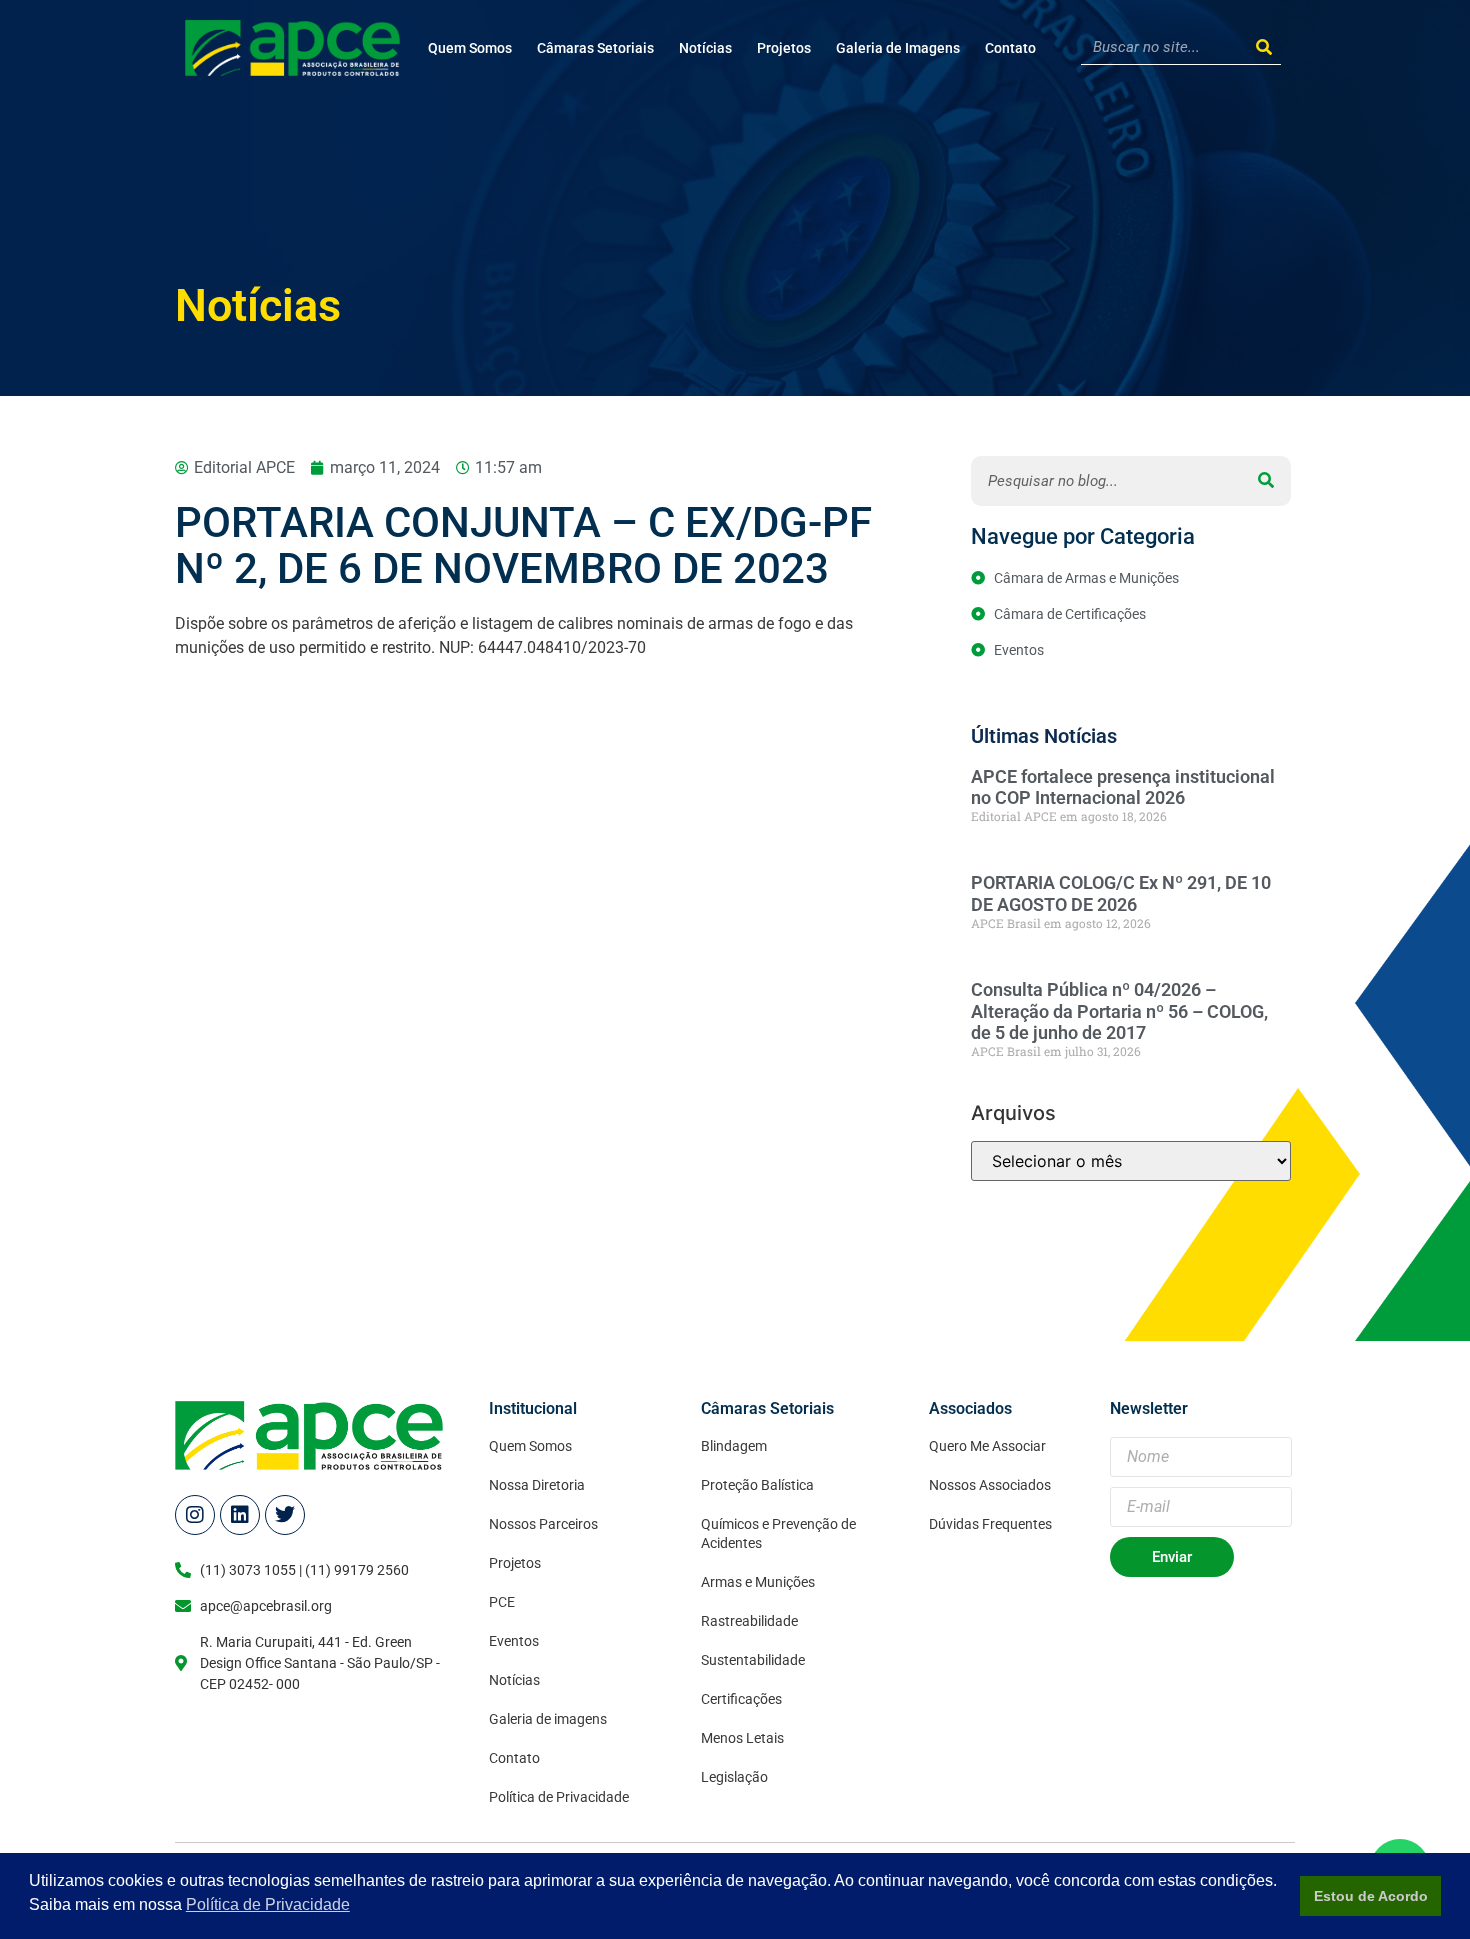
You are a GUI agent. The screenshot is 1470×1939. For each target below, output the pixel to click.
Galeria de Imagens (898, 48)
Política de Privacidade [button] (268, 1904)
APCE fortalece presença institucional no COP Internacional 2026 (1123, 787)
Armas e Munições (758, 1582)
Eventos (514, 1641)
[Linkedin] (240, 1515)
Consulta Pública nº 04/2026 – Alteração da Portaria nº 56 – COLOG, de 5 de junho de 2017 (1119, 1011)
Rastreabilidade (749, 1621)
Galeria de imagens (548, 1719)
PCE (502, 1602)
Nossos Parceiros (543, 1524)
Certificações (741, 1699)
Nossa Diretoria (537, 1485)
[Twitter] (285, 1515)
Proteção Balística (757, 1485)
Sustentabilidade (753, 1660)
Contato (1010, 48)
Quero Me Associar (987, 1446)
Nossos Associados (990, 1485)
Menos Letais (742, 1738)
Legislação (734, 1777)
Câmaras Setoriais (595, 48)
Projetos (784, 48)
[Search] (1263, 47)
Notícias (705, 48)
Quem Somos (470, 48)
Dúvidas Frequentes (990, 1524)
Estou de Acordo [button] (1371, 1896)
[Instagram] (195, 1515)
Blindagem (734, 1446)
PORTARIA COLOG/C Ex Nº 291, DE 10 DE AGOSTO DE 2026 (1121, 893)
